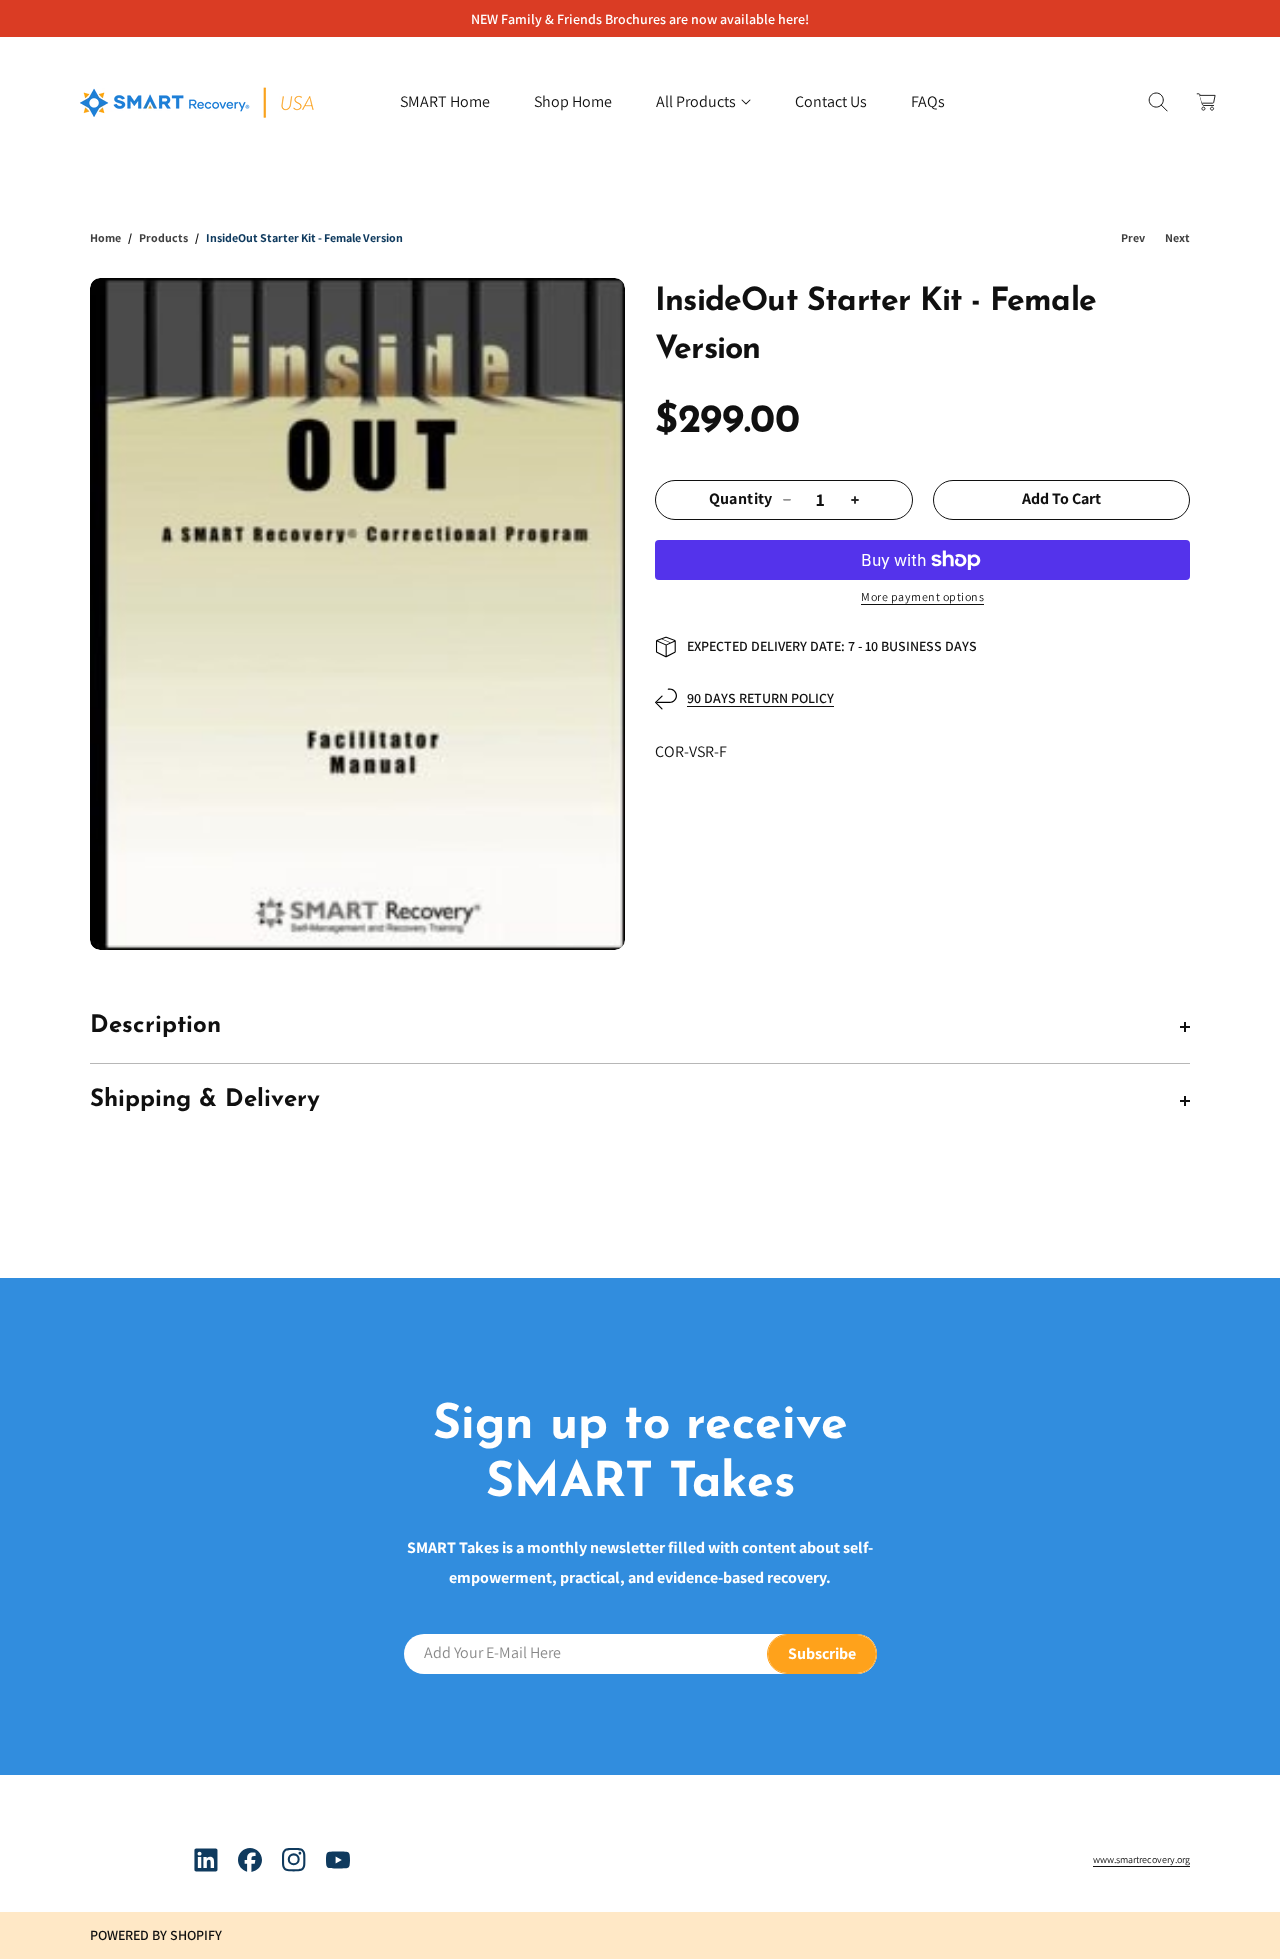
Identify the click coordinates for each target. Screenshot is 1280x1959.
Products (163, 237)
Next (1177, 237)
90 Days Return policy (760, 698)
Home (105, 237)
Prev (1133, 237)
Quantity (741, 500)
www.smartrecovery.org (1141, 1859)
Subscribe (822, 1652)
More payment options (922, 596)
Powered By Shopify (156, 1935)
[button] (703, 102)
